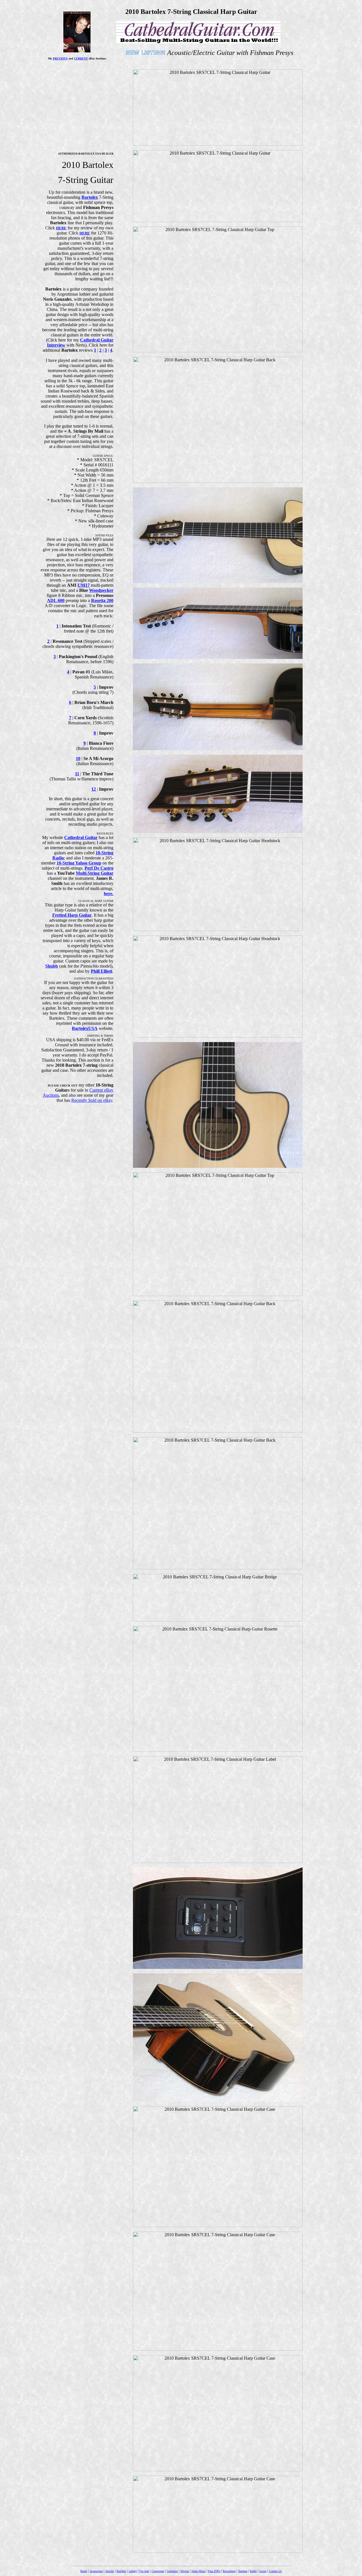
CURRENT (81, 58)
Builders (121, 2571)
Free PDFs (214, 2571)
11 (77, 774)
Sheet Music (199, 2571)
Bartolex (90, 197)
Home (84, 2571)
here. (109, 894)
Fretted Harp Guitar (72, 915)
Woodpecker (101, 590)
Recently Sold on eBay (92, 1100)
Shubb (52, 966)
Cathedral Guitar (81, 837)
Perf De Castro (99, 868)
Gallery (133, 2571)
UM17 (84, 585)
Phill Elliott (102, 971)
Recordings (229, 2571)
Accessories (96, 2571)
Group (263, 2571)
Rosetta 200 (102, 600)
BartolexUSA (85, 1028)
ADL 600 (56, 600)
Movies (185, 2571)
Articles (110, 2571)
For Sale (144, 2571)
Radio (253, 2571)
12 (94, 789)
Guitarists (172, 2571)
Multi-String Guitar (95, 873)
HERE (61, 228)
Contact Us (275, 2571)
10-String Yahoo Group (79, 863)
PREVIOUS (60, 58)
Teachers (243, 2571)
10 (78, 758)
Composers (158, 2571)
